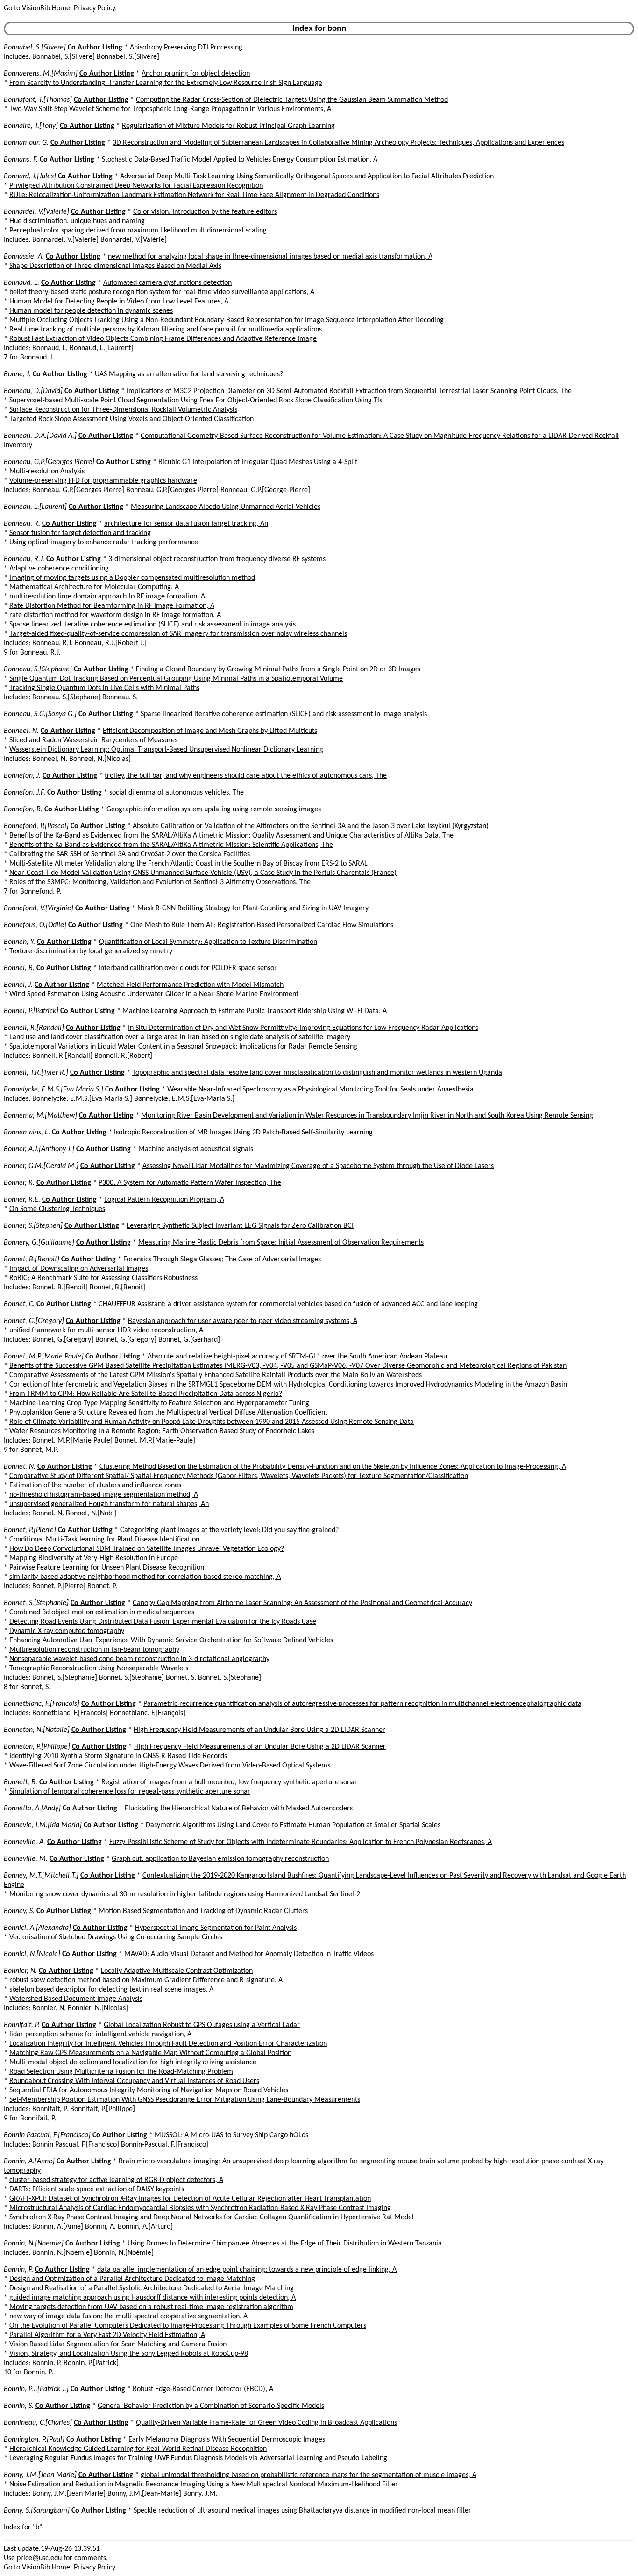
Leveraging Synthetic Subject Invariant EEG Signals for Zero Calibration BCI (240, 1226)
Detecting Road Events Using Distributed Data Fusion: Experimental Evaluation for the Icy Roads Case (163, 1622)
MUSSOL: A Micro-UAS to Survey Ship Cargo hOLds (231, 2135)
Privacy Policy (94, 8)
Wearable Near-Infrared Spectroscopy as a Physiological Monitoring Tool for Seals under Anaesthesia (320, 1090)
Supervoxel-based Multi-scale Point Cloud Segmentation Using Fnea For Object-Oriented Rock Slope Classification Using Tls (196, 401)
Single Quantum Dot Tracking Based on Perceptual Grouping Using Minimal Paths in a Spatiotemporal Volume (176, 679)
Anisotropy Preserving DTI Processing (186, 48)
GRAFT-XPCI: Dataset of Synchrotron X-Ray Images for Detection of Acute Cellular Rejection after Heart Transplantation (190, 2199)
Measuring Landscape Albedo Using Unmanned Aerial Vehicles (226, 507)
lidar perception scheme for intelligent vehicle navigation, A (100, 2034)
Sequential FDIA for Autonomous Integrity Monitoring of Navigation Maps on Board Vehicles (149, 2090)
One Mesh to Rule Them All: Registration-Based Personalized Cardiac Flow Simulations (262, 925)
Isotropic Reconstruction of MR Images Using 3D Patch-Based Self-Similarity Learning (243, 1133)
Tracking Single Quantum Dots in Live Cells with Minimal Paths (104, 688)
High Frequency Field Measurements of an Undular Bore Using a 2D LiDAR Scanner (259, 1730)
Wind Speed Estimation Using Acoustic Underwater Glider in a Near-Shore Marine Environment (154, 994)
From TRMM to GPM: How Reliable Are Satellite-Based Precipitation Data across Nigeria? (146, 1394)
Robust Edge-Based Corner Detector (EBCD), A (203, 2389)
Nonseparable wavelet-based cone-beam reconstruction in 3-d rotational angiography (139, 1659)
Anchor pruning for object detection (196, 74)
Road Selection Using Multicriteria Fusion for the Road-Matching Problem (121, 2072)
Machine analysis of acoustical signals (196, 1149)
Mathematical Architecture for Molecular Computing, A (94, 587)
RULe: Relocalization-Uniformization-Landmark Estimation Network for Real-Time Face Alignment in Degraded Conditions (194, 195)
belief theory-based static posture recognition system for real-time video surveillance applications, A (162, 292)
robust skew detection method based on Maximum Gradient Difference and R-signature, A (146, 1980)
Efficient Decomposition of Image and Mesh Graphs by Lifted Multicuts (210, 731)
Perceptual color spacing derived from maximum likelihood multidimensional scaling (138, 231)
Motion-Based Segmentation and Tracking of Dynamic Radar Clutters (203, 1911)
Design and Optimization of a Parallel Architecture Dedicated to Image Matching (132, 2279)
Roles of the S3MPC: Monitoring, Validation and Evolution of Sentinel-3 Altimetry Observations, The (160, 882)
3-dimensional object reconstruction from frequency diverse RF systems (217, 559)
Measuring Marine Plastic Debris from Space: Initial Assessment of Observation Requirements (281, 1243)
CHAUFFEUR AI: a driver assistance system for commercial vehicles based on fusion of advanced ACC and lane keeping (288, 1304)
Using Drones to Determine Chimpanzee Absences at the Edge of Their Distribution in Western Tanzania (285, 2244)
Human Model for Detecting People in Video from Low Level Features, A (119, 302)
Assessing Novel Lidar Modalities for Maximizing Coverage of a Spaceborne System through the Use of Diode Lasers (318, 1166)
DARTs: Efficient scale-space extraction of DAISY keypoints (97, 2189)
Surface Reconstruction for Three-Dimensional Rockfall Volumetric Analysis (123, 410)
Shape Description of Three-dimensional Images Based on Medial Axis (115, 266)
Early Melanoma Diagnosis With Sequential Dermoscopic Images (227, 2440)
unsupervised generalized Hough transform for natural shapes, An (109, 1504)
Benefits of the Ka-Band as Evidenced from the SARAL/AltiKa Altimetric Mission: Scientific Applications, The (171, 845)
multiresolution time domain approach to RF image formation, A (107, 597)
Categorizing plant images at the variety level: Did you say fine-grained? (229, 1530)
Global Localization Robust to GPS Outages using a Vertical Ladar (202, 2025)
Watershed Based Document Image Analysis (76, 1999)
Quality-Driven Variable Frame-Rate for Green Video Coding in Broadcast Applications (266, 2423)
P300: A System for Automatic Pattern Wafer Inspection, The (190, 1183)
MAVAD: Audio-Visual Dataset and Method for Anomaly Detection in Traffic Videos (249, 1954)
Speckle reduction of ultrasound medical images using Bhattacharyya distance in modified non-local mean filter (302, 2511)
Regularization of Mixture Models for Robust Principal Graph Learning (228, 126)
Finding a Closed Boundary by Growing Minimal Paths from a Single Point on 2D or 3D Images (278, 669)
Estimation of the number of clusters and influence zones (95, 1485)
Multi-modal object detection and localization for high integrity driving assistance (133, 2062)
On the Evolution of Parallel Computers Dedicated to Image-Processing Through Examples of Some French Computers (188, 2326)
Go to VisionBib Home (37, 8)
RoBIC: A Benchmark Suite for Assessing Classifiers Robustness (103, 1278)
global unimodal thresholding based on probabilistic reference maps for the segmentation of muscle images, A (308, 2475)
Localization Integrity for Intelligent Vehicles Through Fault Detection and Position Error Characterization (168, 2044)
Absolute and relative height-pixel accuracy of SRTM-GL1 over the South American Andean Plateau (297, 1357)
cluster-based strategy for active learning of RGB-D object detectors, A (116, 2180)
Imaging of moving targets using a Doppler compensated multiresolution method (132, 578)
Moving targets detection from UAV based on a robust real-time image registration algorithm (151, 2307)
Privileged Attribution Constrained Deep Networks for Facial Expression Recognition (136, 186)
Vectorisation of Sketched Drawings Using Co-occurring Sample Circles (116, 1937)
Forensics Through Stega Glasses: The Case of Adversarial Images (222, 1260)
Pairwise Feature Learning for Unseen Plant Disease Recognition (107, 1568)
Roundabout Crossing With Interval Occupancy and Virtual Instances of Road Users (134, 2081)
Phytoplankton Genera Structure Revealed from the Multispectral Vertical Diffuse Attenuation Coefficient (168, 1413)
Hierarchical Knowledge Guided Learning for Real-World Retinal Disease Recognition (138, 2449)
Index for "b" (23, 2527)
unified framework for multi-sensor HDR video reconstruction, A (106, 1330)
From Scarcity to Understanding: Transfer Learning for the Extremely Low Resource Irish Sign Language (166, 83)
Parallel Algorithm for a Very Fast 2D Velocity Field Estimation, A (107, 2335)
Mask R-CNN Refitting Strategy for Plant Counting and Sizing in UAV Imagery (253, 908)
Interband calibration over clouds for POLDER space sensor (188, 968)
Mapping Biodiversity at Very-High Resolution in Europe (94, 1558)
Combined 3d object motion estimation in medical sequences (102, 1612)
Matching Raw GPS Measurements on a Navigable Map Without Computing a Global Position (150, 2053)
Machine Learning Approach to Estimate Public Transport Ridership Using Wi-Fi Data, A (255, 1011)
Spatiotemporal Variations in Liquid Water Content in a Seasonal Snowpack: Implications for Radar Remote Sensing (183, 1047)
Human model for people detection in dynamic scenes (91, 311)
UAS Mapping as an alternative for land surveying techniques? (189, 374)
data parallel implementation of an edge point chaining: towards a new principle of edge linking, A (247, 2270)
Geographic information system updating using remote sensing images (214, 809)
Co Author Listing (95, 48)
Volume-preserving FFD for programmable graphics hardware (103, 481)
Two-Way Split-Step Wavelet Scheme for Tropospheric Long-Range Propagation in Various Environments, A (170, 109)
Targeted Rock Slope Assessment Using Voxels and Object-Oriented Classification (131, 419)
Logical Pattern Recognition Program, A (164, 1200)
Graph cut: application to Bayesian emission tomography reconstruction (220, 1859)
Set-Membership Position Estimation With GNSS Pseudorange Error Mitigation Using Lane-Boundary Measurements (185, 2100)
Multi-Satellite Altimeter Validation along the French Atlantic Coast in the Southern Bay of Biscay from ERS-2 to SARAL (188, 864)
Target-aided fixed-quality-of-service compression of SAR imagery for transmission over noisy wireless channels (178, 634)
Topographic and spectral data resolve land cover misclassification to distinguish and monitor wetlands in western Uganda (317, 1073)
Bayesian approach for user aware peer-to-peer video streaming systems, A (243, 1321)
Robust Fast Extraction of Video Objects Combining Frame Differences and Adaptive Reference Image (163, 339)
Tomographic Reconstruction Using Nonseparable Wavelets (99, 1668)
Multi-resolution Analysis (47, 472)
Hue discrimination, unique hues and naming (77, 221)
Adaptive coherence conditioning (59, 569)
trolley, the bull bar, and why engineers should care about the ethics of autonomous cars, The (246, 776)
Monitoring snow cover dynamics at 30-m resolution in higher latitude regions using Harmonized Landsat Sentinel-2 (185, 1894)
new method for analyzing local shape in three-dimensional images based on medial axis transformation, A (270, 257)
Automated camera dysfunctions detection (167, 283)
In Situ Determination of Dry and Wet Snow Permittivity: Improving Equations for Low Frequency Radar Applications (303, 1028)
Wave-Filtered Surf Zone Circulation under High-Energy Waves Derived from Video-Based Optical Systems (170, 1766)
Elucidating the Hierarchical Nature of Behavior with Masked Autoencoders (239, 1809)
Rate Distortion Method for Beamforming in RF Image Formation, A (112, 606)
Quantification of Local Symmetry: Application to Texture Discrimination (208, 942)
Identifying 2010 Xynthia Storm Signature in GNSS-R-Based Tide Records (118, 1756)
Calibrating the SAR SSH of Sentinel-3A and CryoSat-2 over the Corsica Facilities (130, 854)
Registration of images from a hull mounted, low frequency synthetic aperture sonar (229, 1782)
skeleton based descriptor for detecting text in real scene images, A (111, 1990)
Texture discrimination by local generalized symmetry (91, 951)
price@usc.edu (39, 2558)
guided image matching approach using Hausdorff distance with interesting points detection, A (152, 2298)
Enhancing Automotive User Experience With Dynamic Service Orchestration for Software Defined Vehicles (171, 1640)
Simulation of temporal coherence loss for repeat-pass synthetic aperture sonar (130, 1792)
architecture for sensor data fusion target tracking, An (186, 524)
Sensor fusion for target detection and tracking (80, 533)
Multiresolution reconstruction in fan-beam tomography (94, 1650)
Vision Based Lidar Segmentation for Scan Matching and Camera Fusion (118, 2344)
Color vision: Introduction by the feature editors (205, 212)
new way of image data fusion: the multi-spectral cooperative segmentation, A (128, 2316)
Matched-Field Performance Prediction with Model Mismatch (190, 985)
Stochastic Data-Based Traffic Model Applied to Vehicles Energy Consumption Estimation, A (240, 160)
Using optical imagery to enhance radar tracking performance (104, 542)
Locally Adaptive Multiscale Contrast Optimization (177, 1971)
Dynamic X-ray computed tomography (67, 1631)
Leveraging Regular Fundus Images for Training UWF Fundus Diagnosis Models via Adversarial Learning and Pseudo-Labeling (198, 2458)
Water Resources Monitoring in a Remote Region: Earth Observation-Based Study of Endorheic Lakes (162, 1431)
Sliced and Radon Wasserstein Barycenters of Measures (93, 740)
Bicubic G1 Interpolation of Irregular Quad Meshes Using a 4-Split (258, 462)
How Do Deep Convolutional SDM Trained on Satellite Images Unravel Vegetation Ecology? (147, 1549)
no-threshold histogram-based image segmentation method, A (104, 1495)
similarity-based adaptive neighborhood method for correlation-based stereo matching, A (145, 1577)
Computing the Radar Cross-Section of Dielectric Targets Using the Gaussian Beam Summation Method (292, 100)
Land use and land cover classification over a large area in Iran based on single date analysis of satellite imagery (180, 1037)
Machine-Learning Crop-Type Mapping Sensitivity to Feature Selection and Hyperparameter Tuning (159, 1403)
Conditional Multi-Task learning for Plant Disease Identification (104, 1540)
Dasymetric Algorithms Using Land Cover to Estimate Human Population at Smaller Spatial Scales (293, 1825)
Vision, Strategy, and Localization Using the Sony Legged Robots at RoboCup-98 (129, 2354)
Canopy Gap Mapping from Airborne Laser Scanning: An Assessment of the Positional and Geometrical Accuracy (302, 1603)
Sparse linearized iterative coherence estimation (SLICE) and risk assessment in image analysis (152, 625)
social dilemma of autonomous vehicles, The (177, 793)
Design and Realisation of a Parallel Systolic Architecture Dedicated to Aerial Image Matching (152, 2288)
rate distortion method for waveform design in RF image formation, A (115, 615)
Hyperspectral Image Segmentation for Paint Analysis (216, 1928)
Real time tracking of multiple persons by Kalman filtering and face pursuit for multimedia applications (166, 330)
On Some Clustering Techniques (57, 1209)
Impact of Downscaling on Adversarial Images (79, 1269)
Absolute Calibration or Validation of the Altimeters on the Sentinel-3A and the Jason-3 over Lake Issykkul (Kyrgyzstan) (311, 826)
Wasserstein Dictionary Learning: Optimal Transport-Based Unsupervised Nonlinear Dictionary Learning (166, 750)
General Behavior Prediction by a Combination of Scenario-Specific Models (211, 2406)
